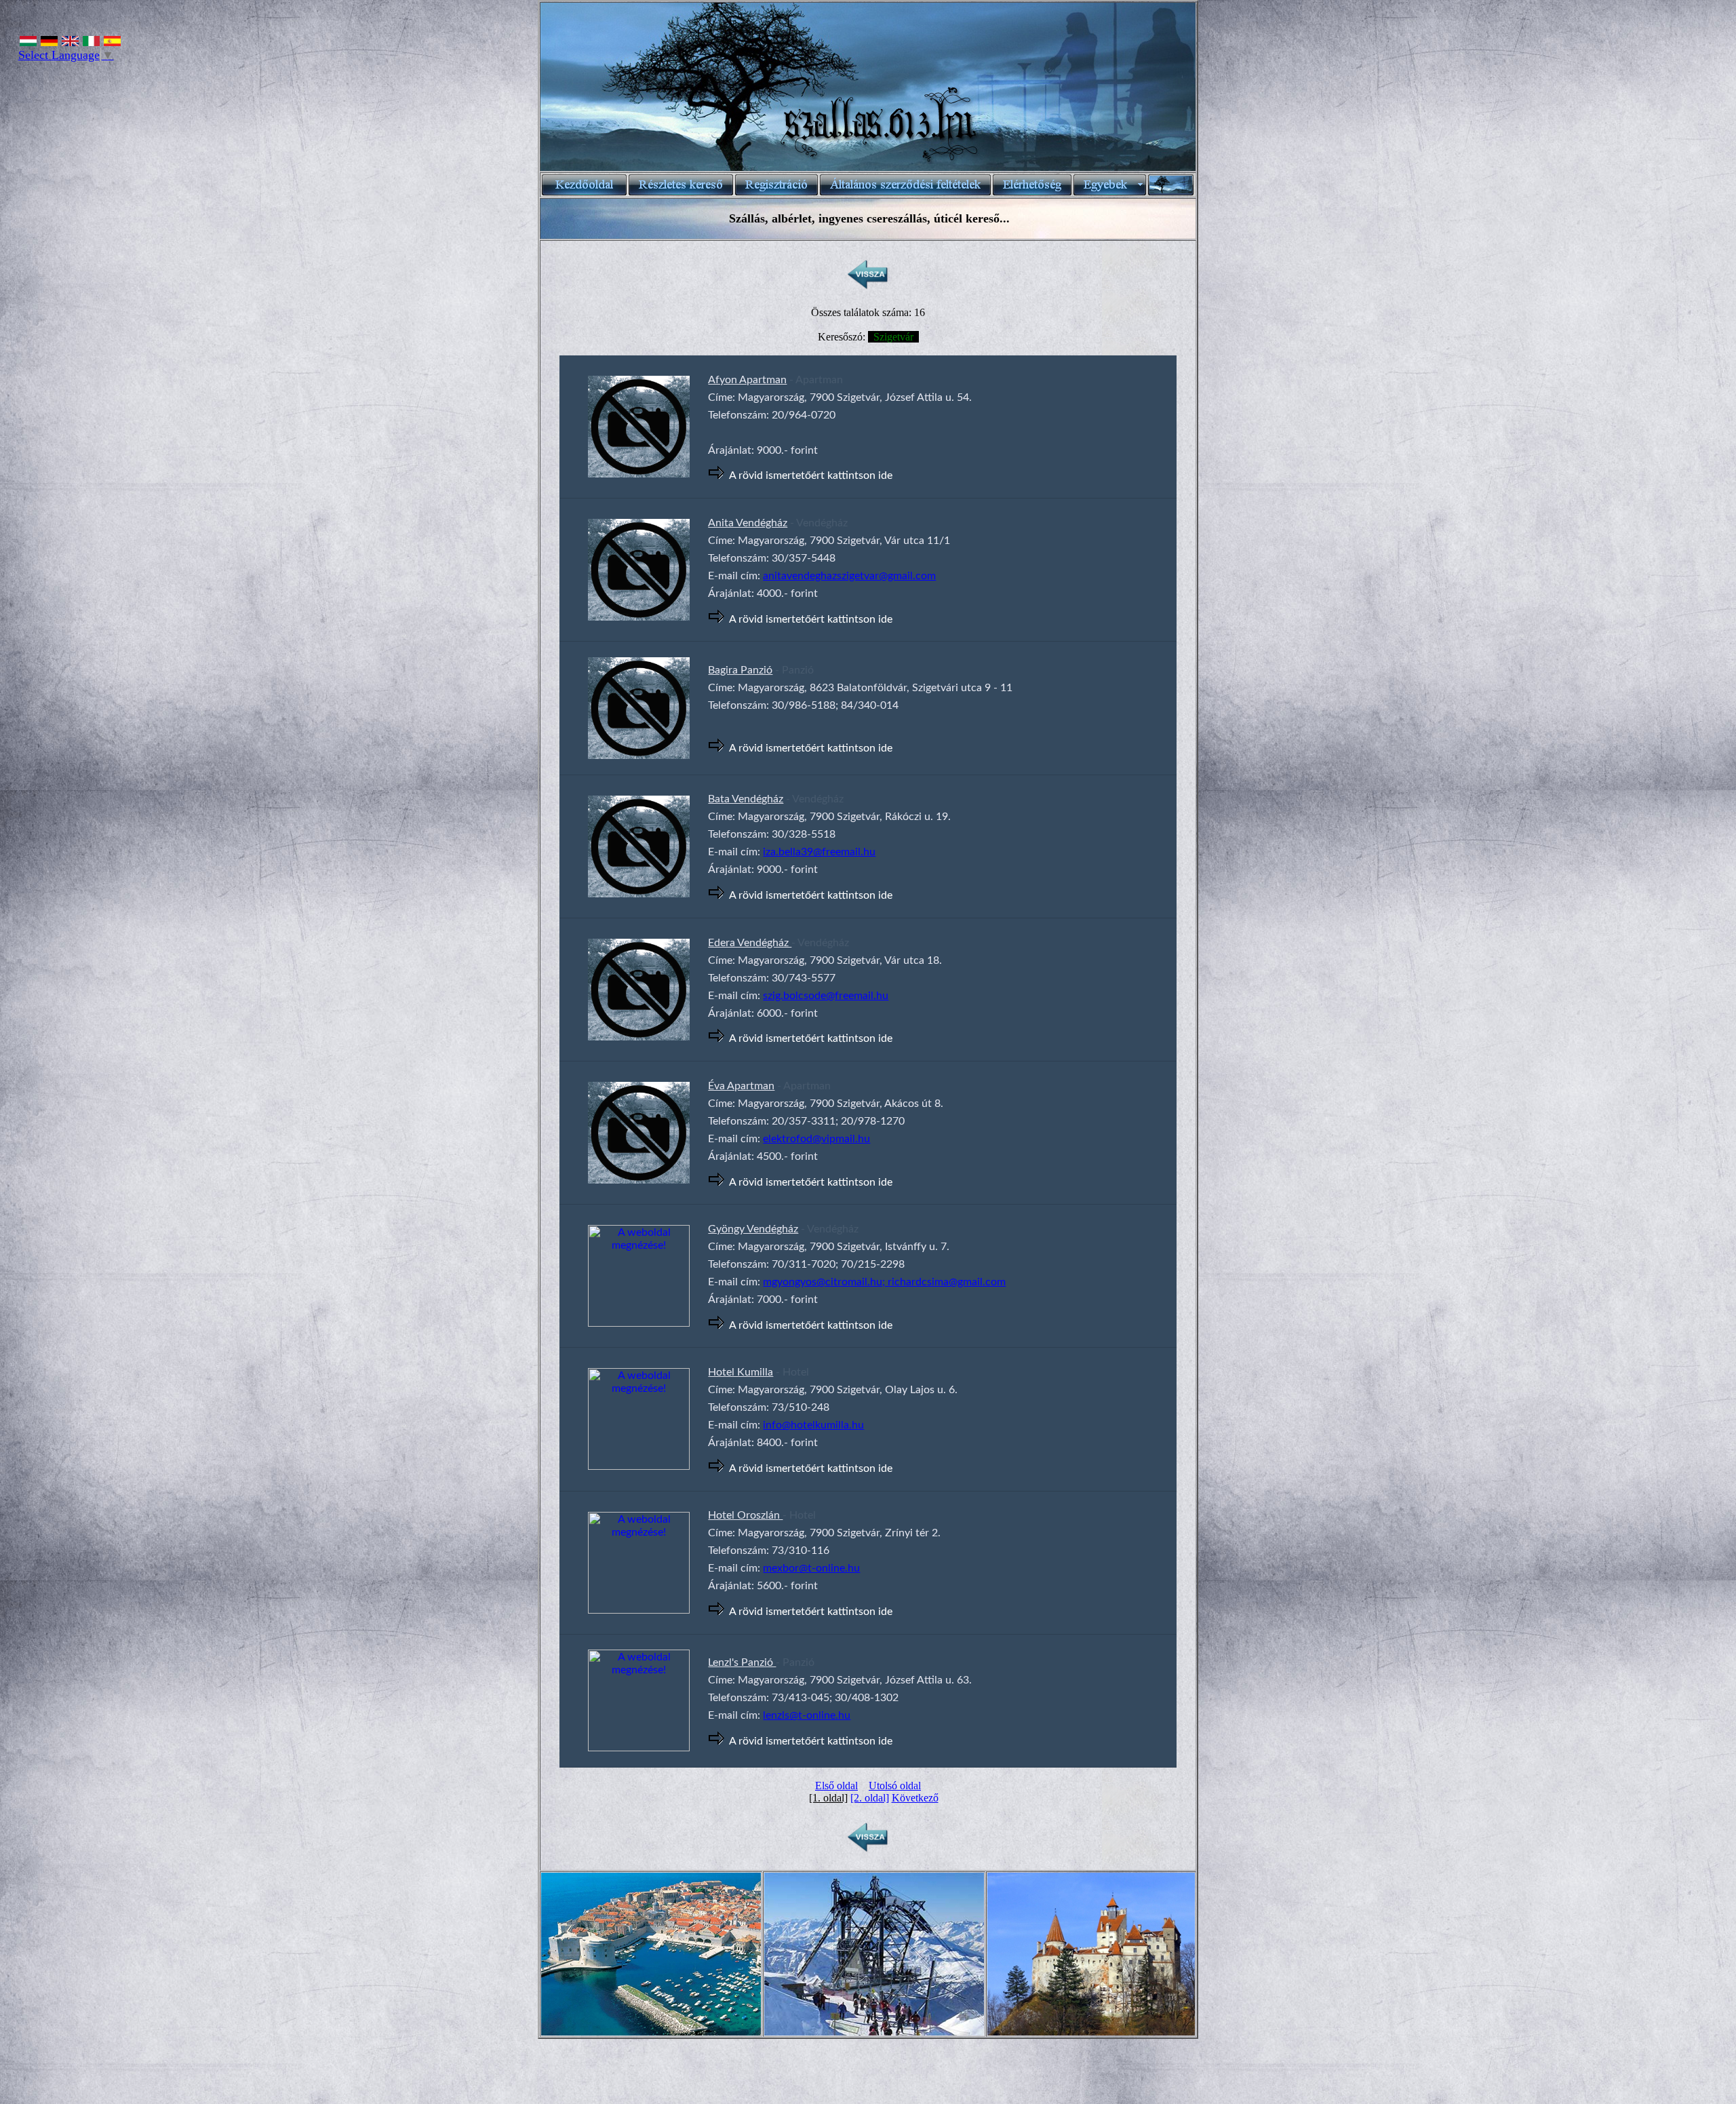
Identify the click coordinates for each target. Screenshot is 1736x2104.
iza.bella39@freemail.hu (819, 852)
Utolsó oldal (895, 1786)
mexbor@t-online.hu (811, 1568)
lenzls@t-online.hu (807, 1715)
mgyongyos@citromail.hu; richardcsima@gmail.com (884, 1282)
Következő (915, 1798)
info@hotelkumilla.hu (813, 1425)
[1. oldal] (828, 1798)
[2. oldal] (870, 1798)
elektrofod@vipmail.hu (816, 1139)
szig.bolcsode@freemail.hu (826, 996)
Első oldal (836, 1786)
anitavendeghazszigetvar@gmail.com (849, 576)
